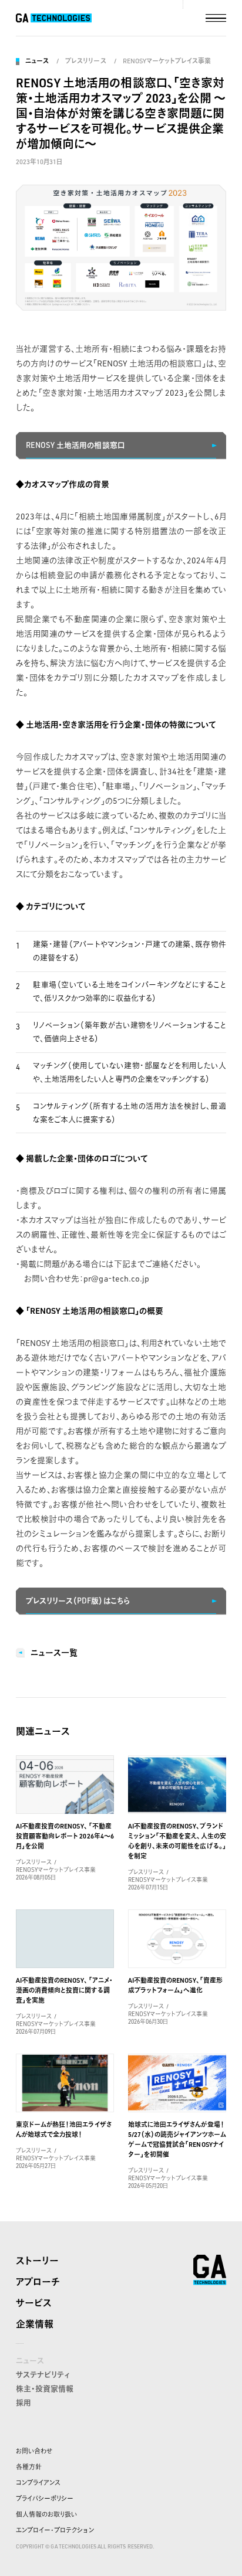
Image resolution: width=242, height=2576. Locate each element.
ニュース (37, 61)
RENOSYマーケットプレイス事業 (167, 61)
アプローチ (38, 2282)
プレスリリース (85, 61)
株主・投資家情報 (45, 2388)
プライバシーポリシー (45, 2499)
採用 (23, 2402)
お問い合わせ (34, 2451)
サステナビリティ (43, 2374)
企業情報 (35, 2324)
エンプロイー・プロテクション (55, 2530)
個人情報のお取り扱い (46, 2514)
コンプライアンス (38, 2483)
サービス (34, 2303)
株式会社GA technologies (210, 2270)
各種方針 (29, 2467)
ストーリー (37, 2261)
